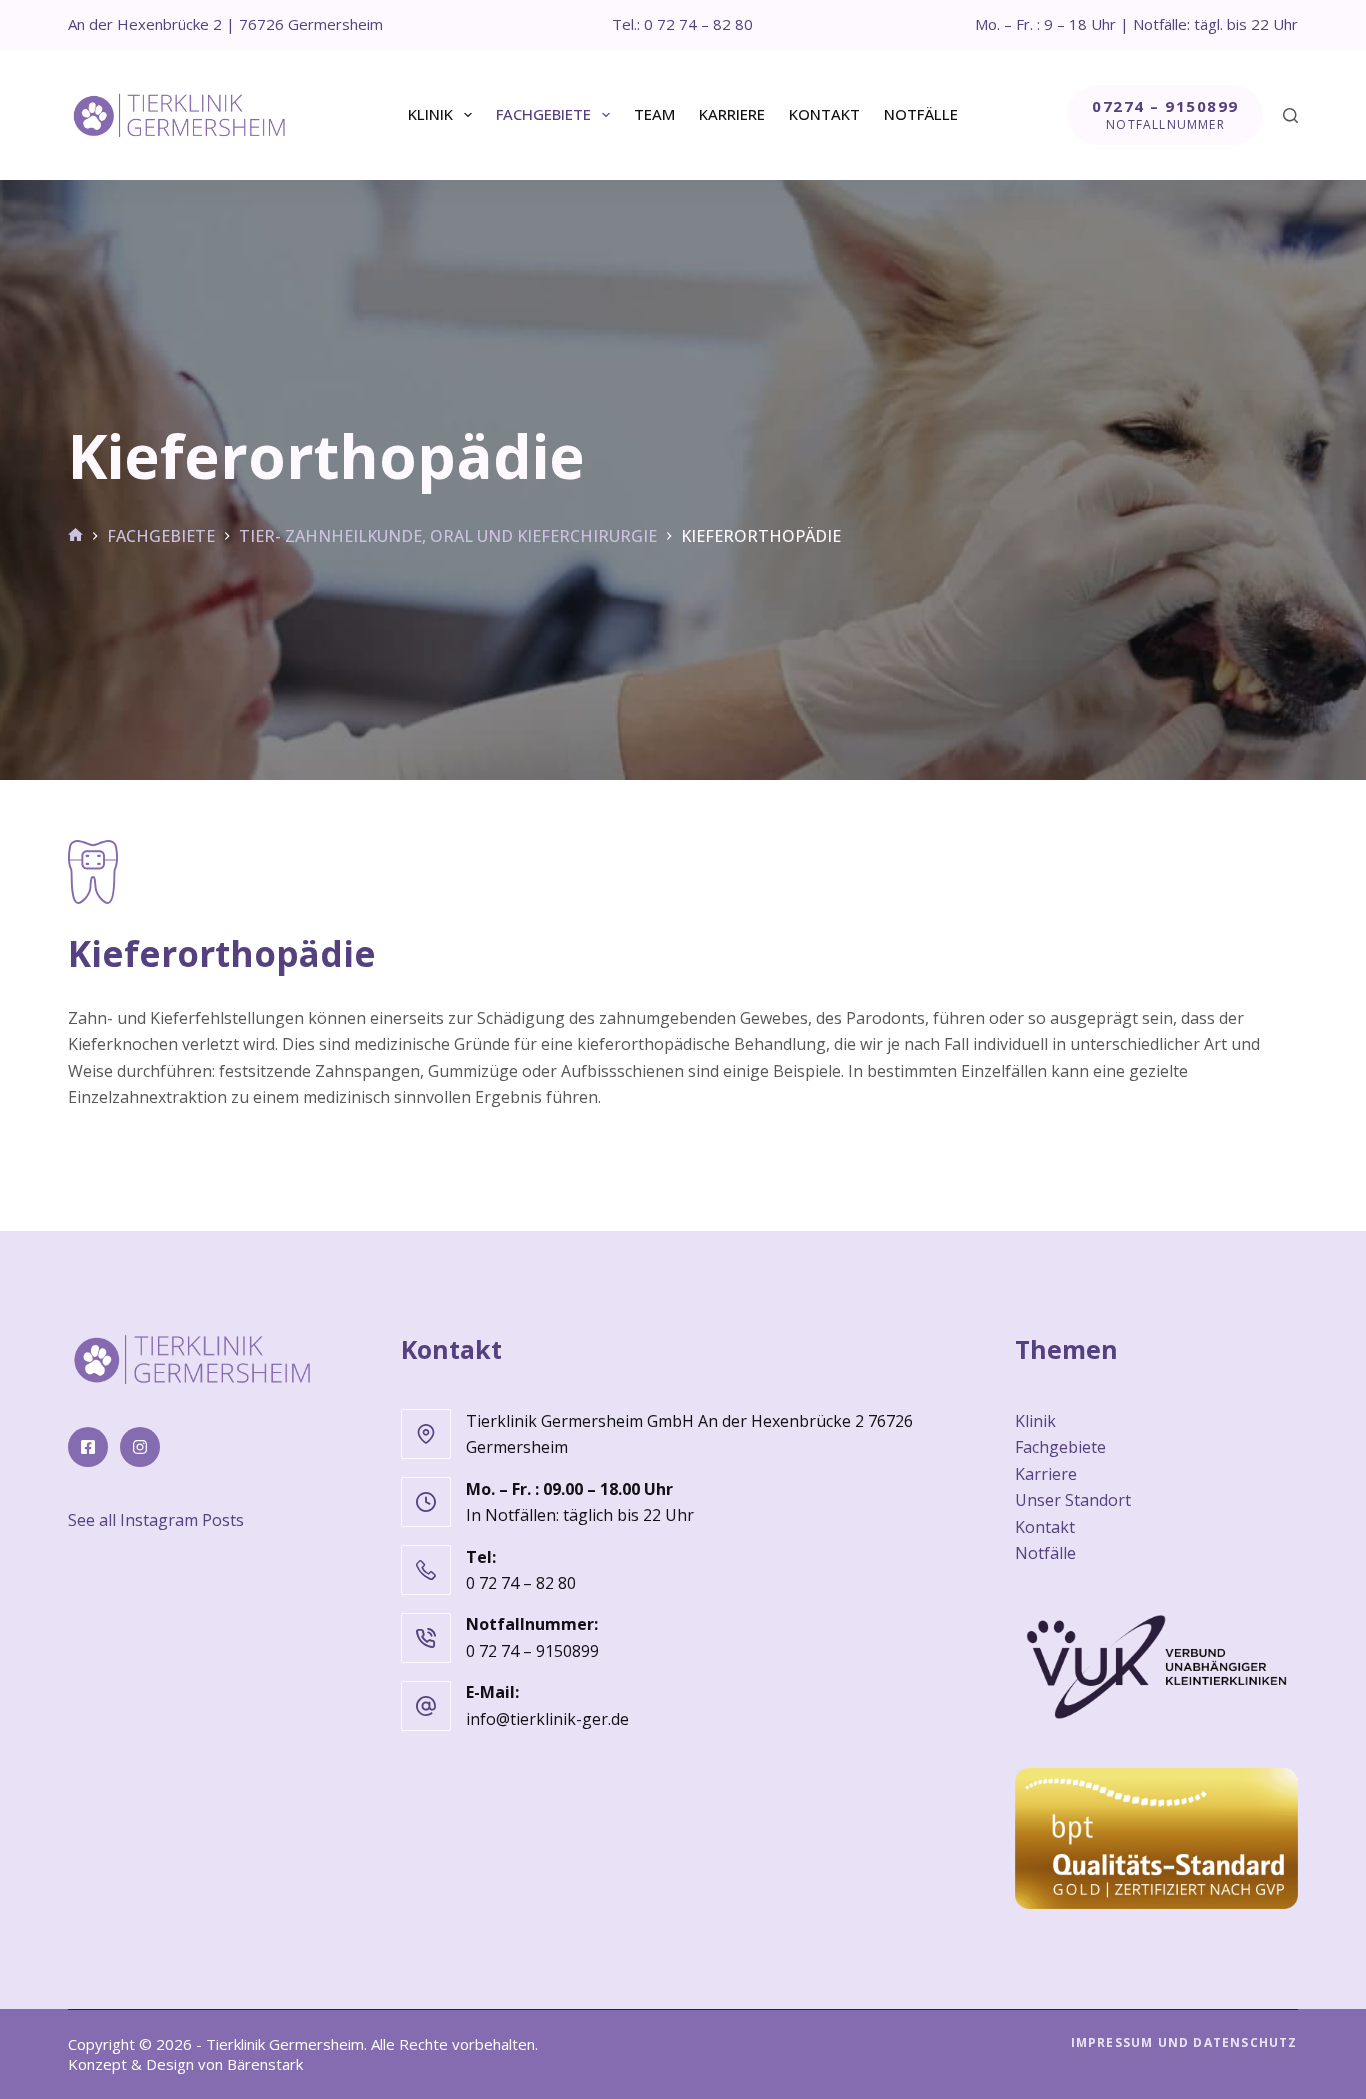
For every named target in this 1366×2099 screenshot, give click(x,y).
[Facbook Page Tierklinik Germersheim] (88, 1447)
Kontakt (824, 114)
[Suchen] (1290, 115)
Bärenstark (265, 2064)
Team (654, 114)
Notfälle (921, 114)
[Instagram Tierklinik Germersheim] (140, 1447)
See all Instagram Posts (156, 1520)
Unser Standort (1073, 1500)
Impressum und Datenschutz (1184, 2043)
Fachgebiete (543, 114)
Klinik (430, 114)
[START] (75, 535)
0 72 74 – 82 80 (521, 1583)
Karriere (732, 114)
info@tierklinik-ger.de (547, 1719)
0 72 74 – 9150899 (532, 1651)
